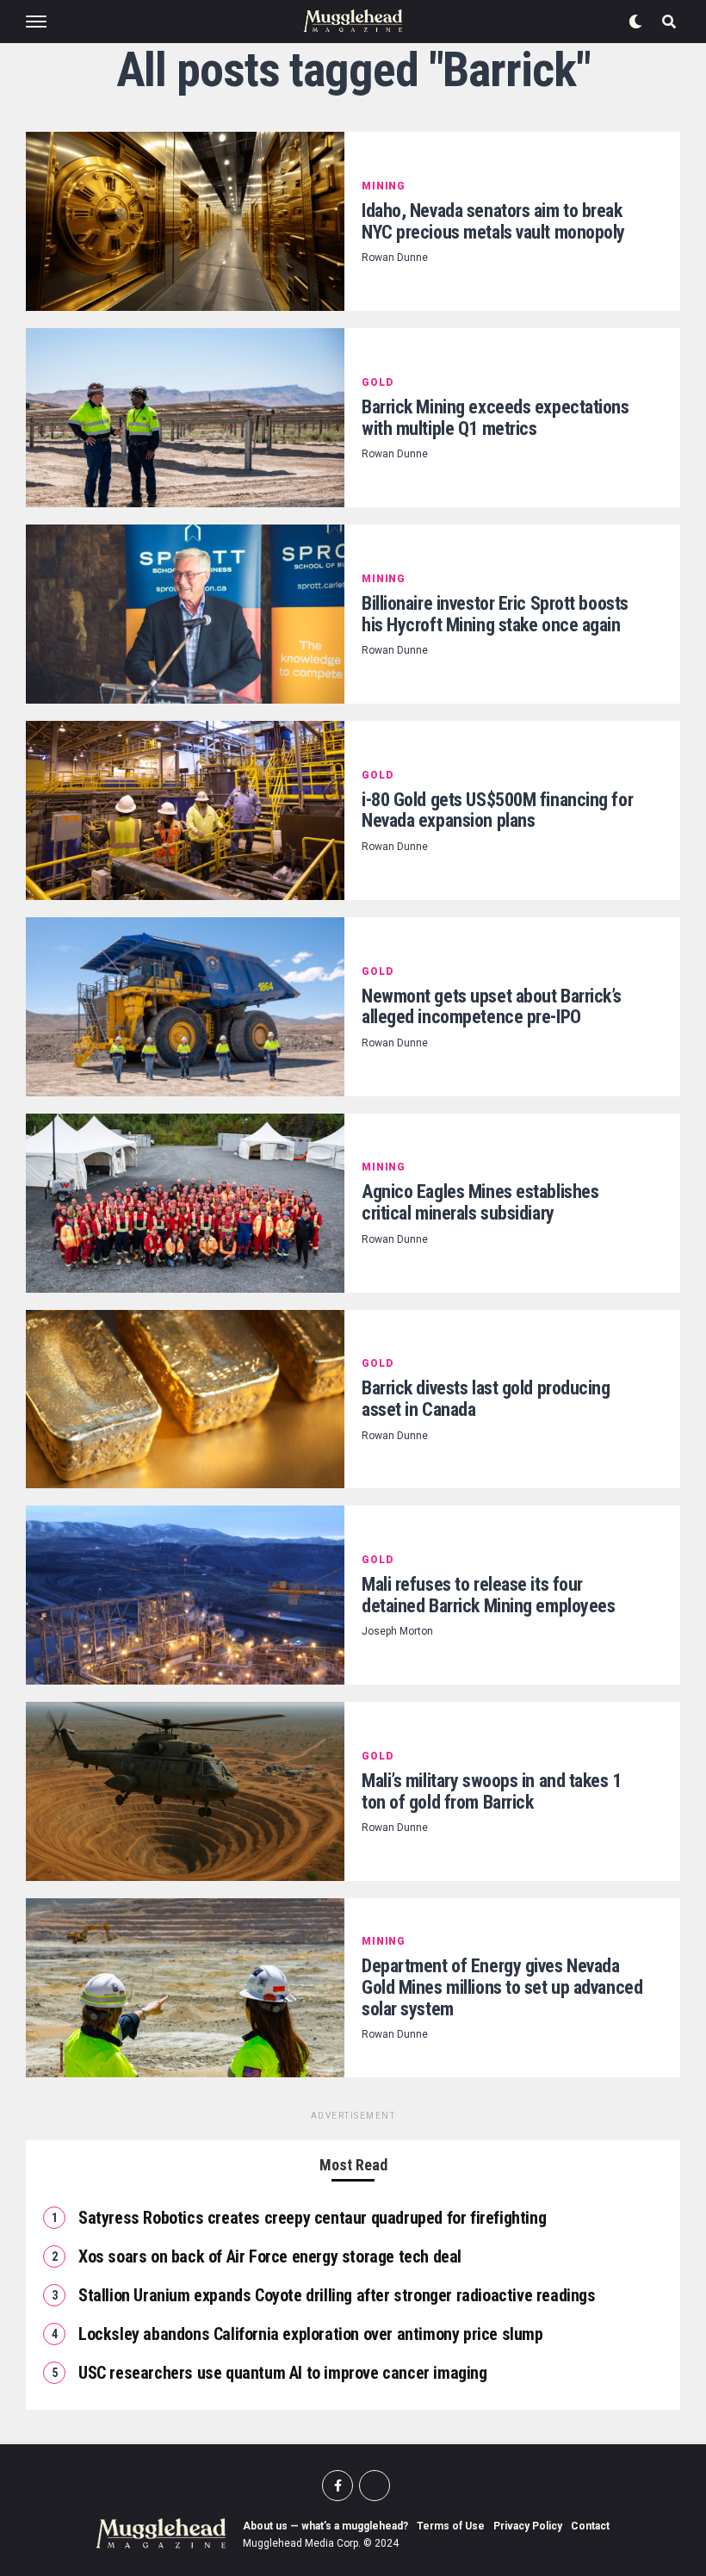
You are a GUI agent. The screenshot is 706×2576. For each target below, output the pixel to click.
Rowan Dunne (395, 258)
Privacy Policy (528, 2526)
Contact (590, 2526)
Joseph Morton (397, 1631)
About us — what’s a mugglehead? (325, 2526)
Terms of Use (451, 2526)
